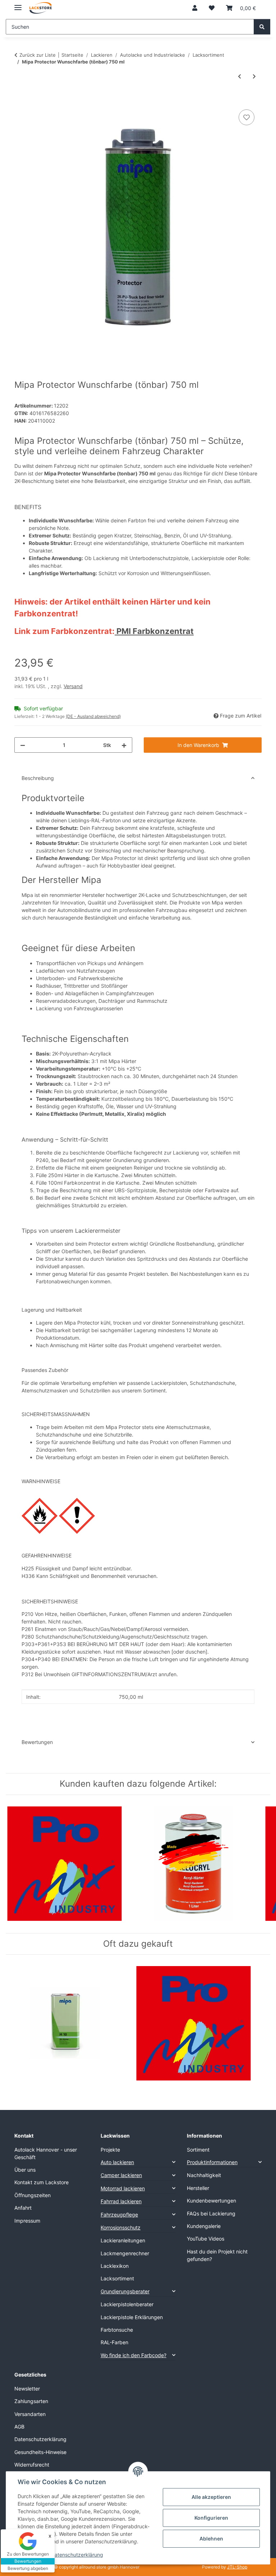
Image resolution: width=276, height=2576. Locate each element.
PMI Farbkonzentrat (154, 631)
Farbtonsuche (117, 2330)
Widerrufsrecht (32, 2465)
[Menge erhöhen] (124, 745)
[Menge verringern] (23, 745)
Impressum (27, 2221)
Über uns (25, 2170)
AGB (19, 2427)
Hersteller (198, 2188)
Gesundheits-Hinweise (40, 2452)
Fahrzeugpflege (119, 2215)
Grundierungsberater (125, 2291)
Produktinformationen (212, 2162)
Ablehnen (211, 2539)
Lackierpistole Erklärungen (132, 2317)
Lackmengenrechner (125, 2253)
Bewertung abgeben (28, 2568)
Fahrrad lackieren (121, 2201)
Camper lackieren (121, 2175)
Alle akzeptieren (211, 2497)
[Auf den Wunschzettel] (247, 117)
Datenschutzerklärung (77, 2555)
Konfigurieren (211, 2518)
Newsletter (27, 2389)
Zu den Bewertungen (28, 2554)
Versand (73, 686)
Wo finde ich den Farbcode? (134, 2355)
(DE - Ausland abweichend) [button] (93, 716)
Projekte (110, 2150)
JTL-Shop (237, 2567)
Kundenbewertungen (211, 2201)
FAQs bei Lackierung (211, 2213)
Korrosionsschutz (121, 2227)
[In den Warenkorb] (20, 100)
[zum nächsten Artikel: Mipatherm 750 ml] (254, 76)
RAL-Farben (114, 2342)
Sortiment (198, 2150)
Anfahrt (23, 2208)
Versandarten (30, 2414)
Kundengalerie (204, 2226)
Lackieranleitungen (123, 2240)
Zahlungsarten (31, 2401)
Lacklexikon (115, 2266)
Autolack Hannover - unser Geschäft (46, 2153)
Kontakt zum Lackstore (42, 2182)
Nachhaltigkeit (204, 2175)
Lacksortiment (117, 2278)
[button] (195, 8)
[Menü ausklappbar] (18, 4)
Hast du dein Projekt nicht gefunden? (217, 2255)
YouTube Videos (206, 2239)
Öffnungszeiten (33, 2195)
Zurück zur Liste (38, 55)
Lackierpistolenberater (127, 2304)
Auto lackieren (117, 2162)
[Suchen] (262, 27)
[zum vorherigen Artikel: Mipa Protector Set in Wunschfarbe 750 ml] (240, 76)
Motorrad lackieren (123, 2188)
